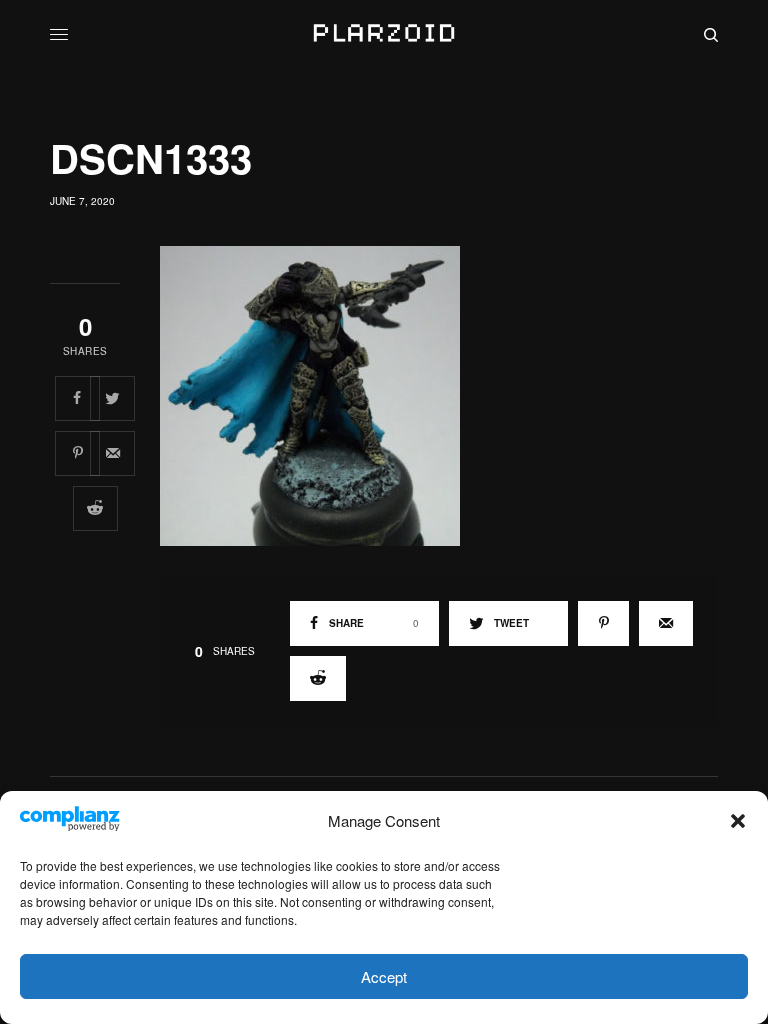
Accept (384, 976)
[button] (738, 821)
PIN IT (449, 395)
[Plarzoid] (383, 35)
